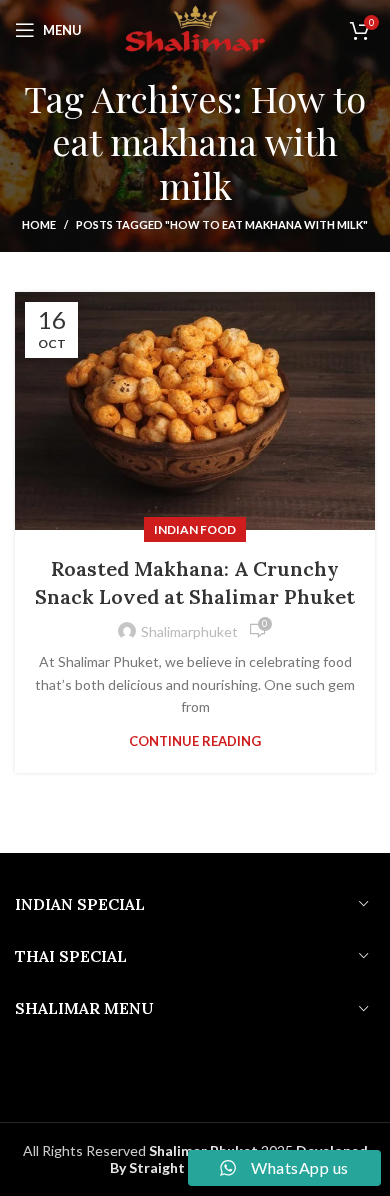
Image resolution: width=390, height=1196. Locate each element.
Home (39, 224)
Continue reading (195, 741)
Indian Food (195, 529)
